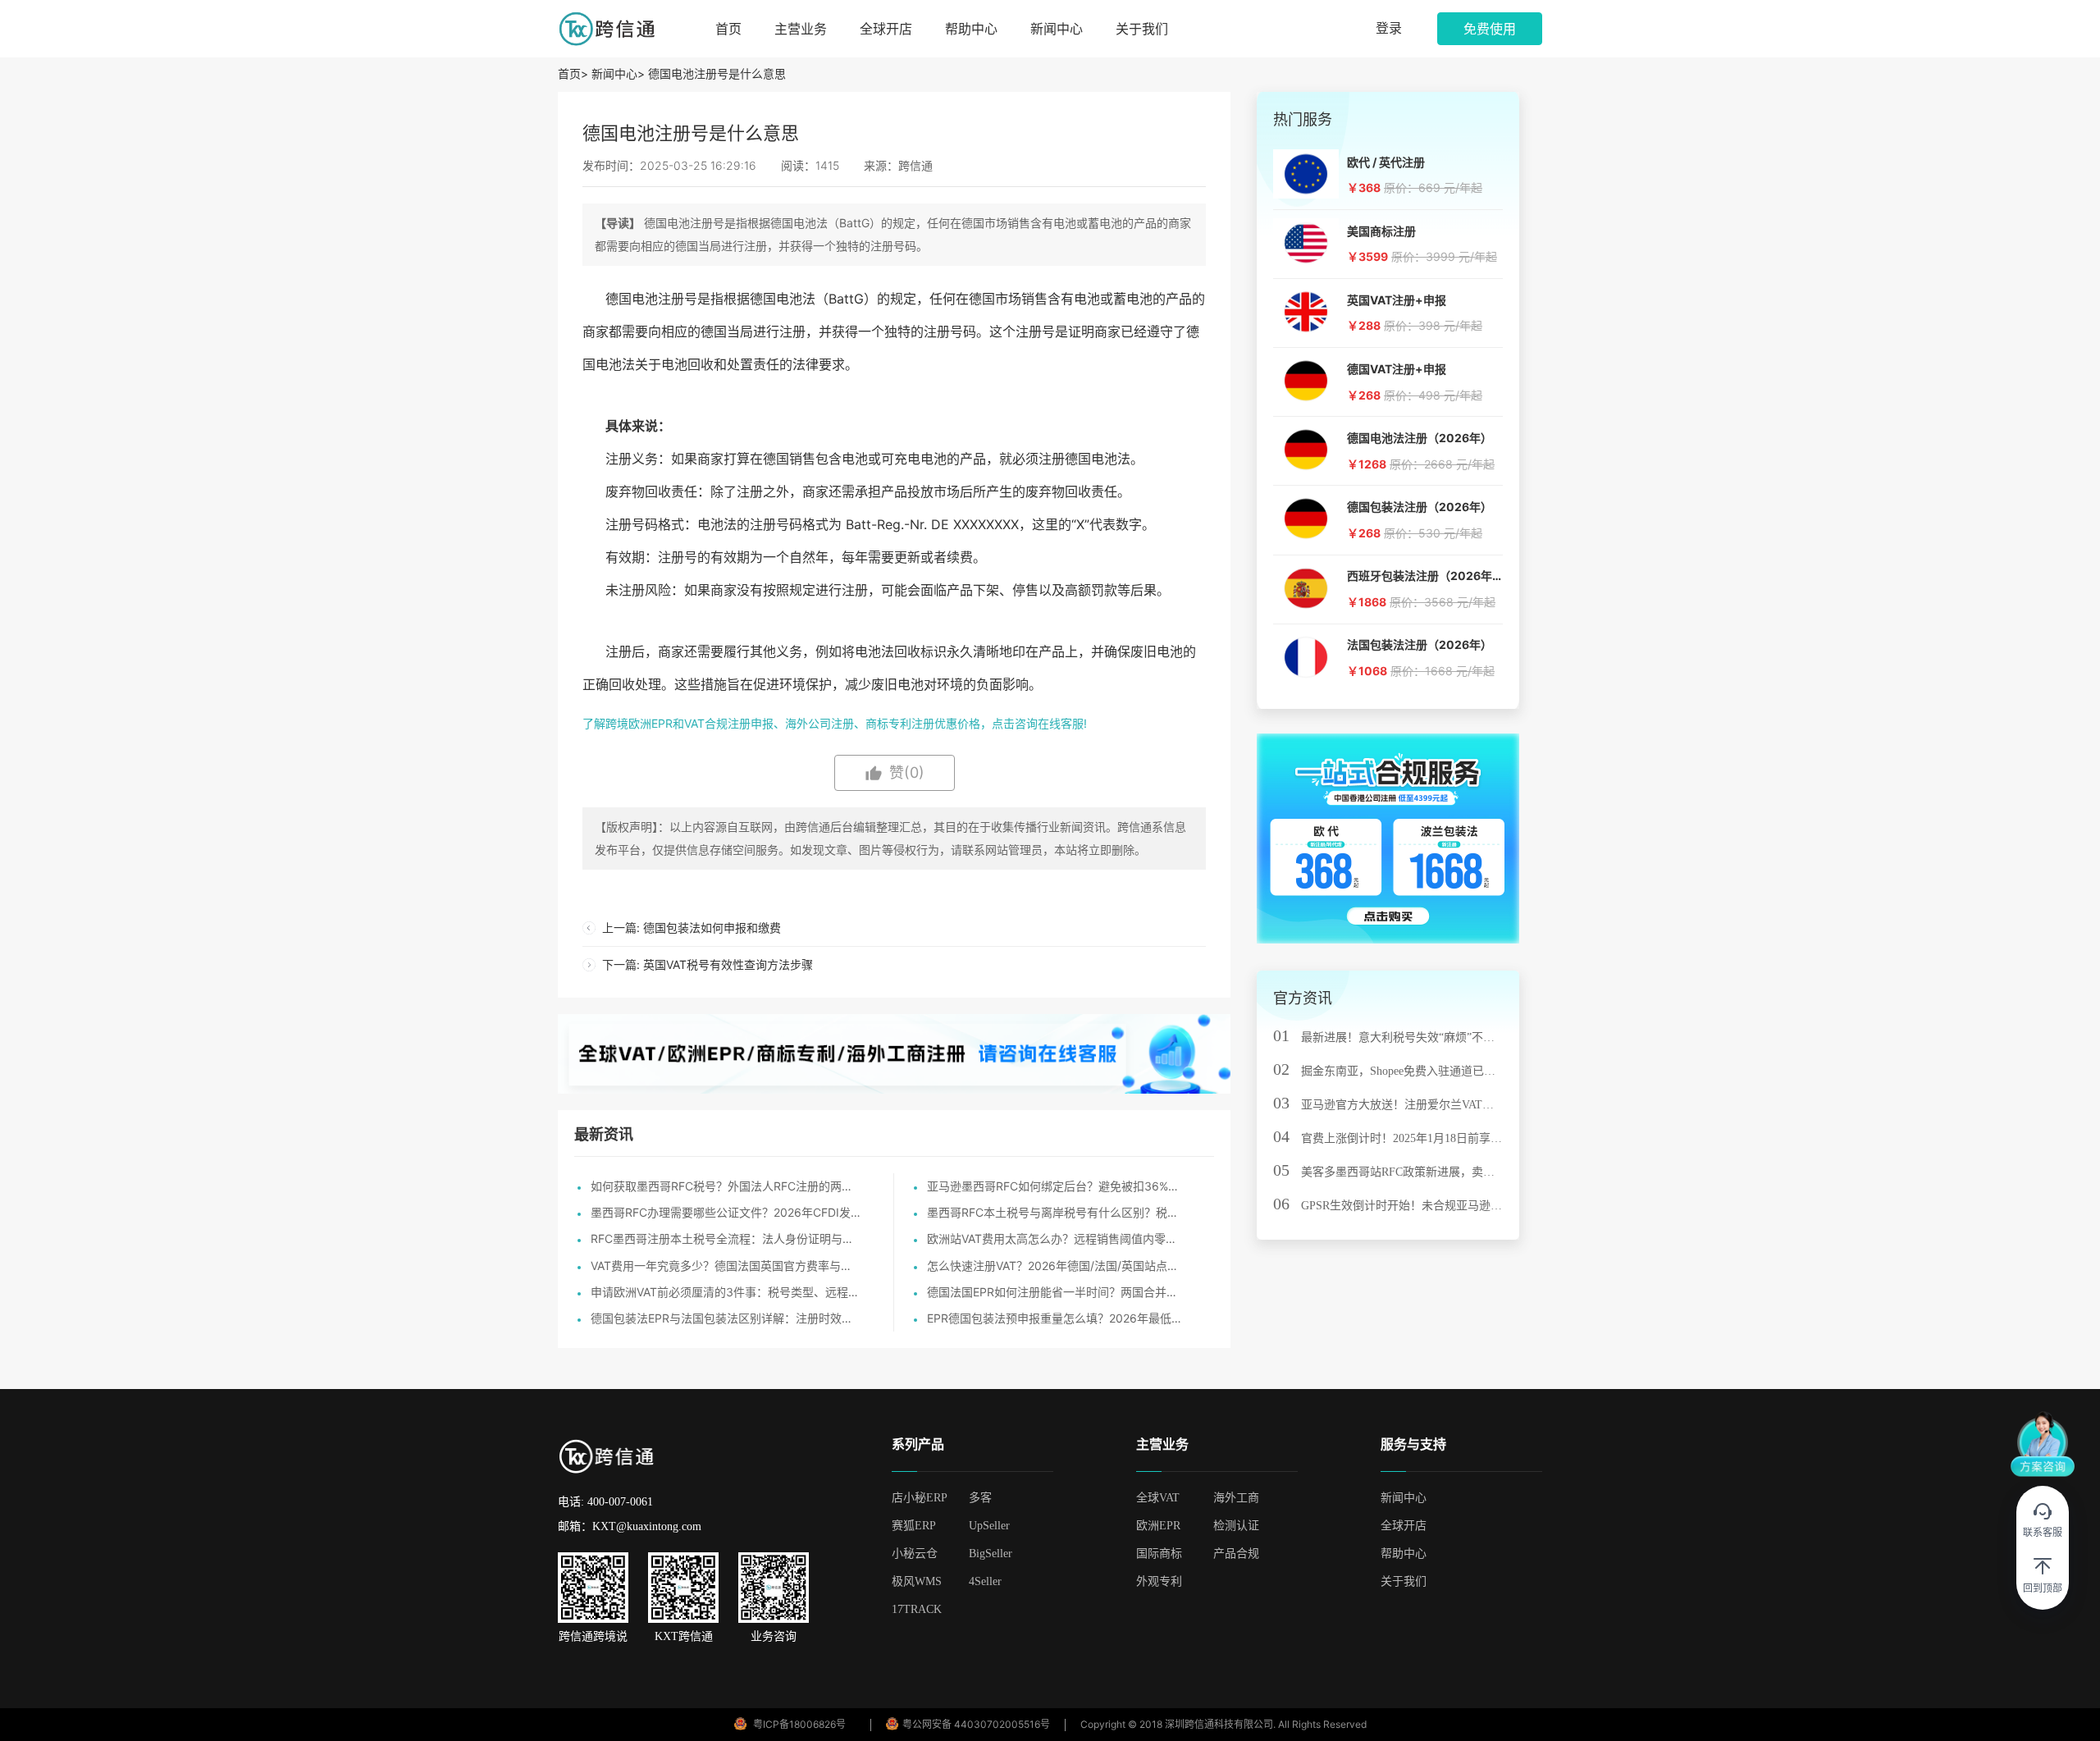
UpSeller (989, 1526)
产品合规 (1236, 1554)
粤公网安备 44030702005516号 (976, 1724)
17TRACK (917, 1609)
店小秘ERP (920, 1498)
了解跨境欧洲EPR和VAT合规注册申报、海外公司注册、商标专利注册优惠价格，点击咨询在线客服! (835, 723)
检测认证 (1236, 1526)
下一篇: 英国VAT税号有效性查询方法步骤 (708, 964)
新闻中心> (618, 73)
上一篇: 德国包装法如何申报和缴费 (692, 928)
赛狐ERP (914, 1526)
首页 (728, 29)
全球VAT (1158, 1498)
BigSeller (991, 1554)
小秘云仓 (915, 1554)
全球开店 (886, 29)
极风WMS (917, 1581)
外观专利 (1159, 1581)
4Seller (985, 1581)
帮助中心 (971, 29)
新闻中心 (1057, 29)
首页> (575, 73)
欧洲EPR (1158, 1526)
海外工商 (1236, 1498)
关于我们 (1142, 29)
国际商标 (1159, 1554)
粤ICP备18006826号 (799, 1724)
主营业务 (801, 29)
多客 (980, 1498)
